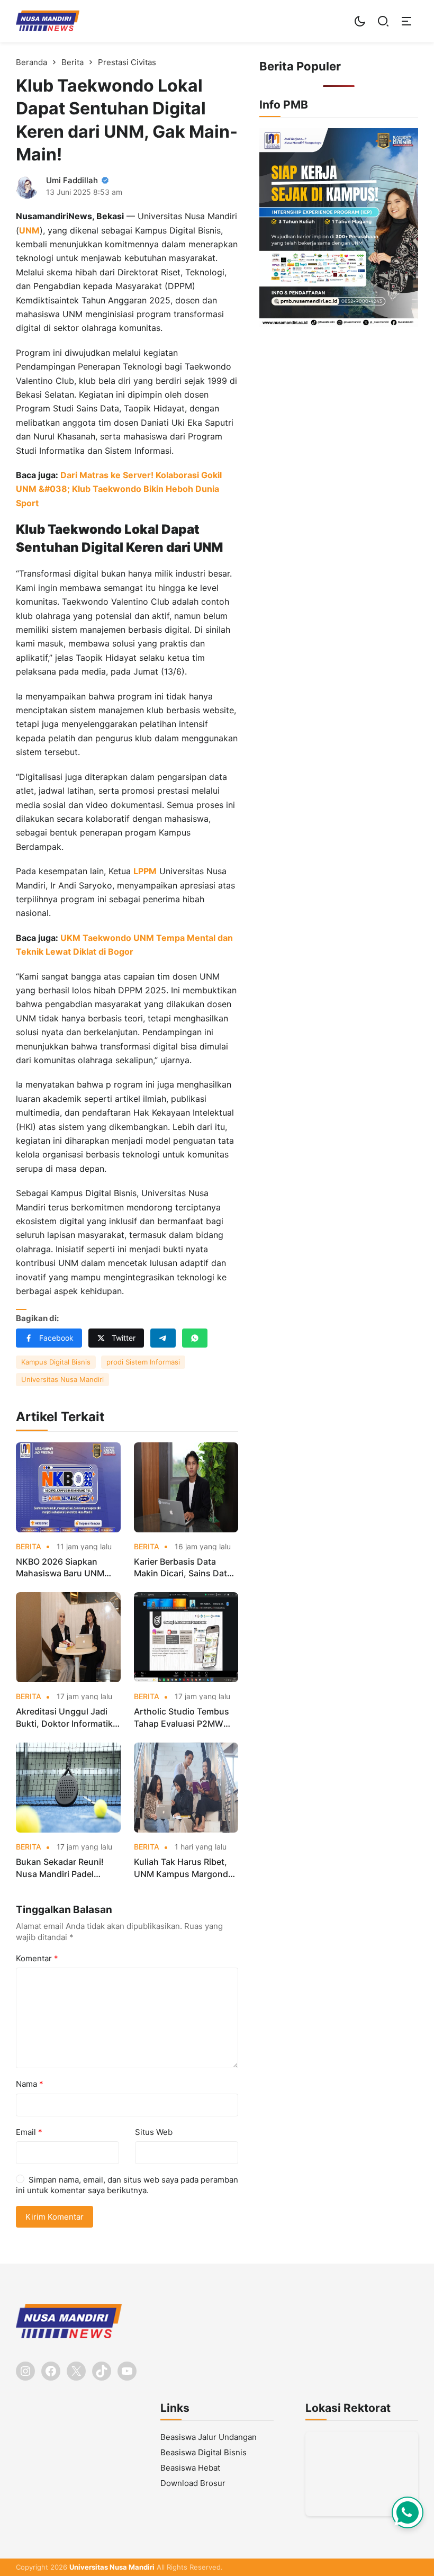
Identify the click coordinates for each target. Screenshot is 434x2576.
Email (29, 2132)
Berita (29, 1547)
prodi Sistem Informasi (143, 1362)
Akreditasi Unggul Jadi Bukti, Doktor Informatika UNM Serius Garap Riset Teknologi (67, 1718)
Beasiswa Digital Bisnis (204, 2452)
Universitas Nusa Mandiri (62, 1379)
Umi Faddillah (72, 180)
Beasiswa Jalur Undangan (209, 2437)
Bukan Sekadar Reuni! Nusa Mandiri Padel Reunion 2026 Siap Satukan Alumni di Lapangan (60, 1868)
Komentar (37, 1958)
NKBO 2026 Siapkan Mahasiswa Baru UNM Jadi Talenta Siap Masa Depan (62, 1568)
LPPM (145, 871)
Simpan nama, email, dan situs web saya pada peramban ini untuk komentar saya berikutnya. (127, 2185)
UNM (29, 230)
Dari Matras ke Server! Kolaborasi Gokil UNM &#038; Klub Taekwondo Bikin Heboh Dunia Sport (119, 489)
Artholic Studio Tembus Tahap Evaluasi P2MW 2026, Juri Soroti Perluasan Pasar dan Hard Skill (186, 1718)
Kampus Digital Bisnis (56, 1362)
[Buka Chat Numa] (408, 2512)
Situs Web (154, 2132)
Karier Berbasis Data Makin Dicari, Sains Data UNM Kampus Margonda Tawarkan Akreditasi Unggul (183, 1568)
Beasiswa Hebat (190, 2468)
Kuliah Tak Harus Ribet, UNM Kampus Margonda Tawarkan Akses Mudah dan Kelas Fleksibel (183, 1868)
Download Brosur (193, 2483)
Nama (30, 2084)
